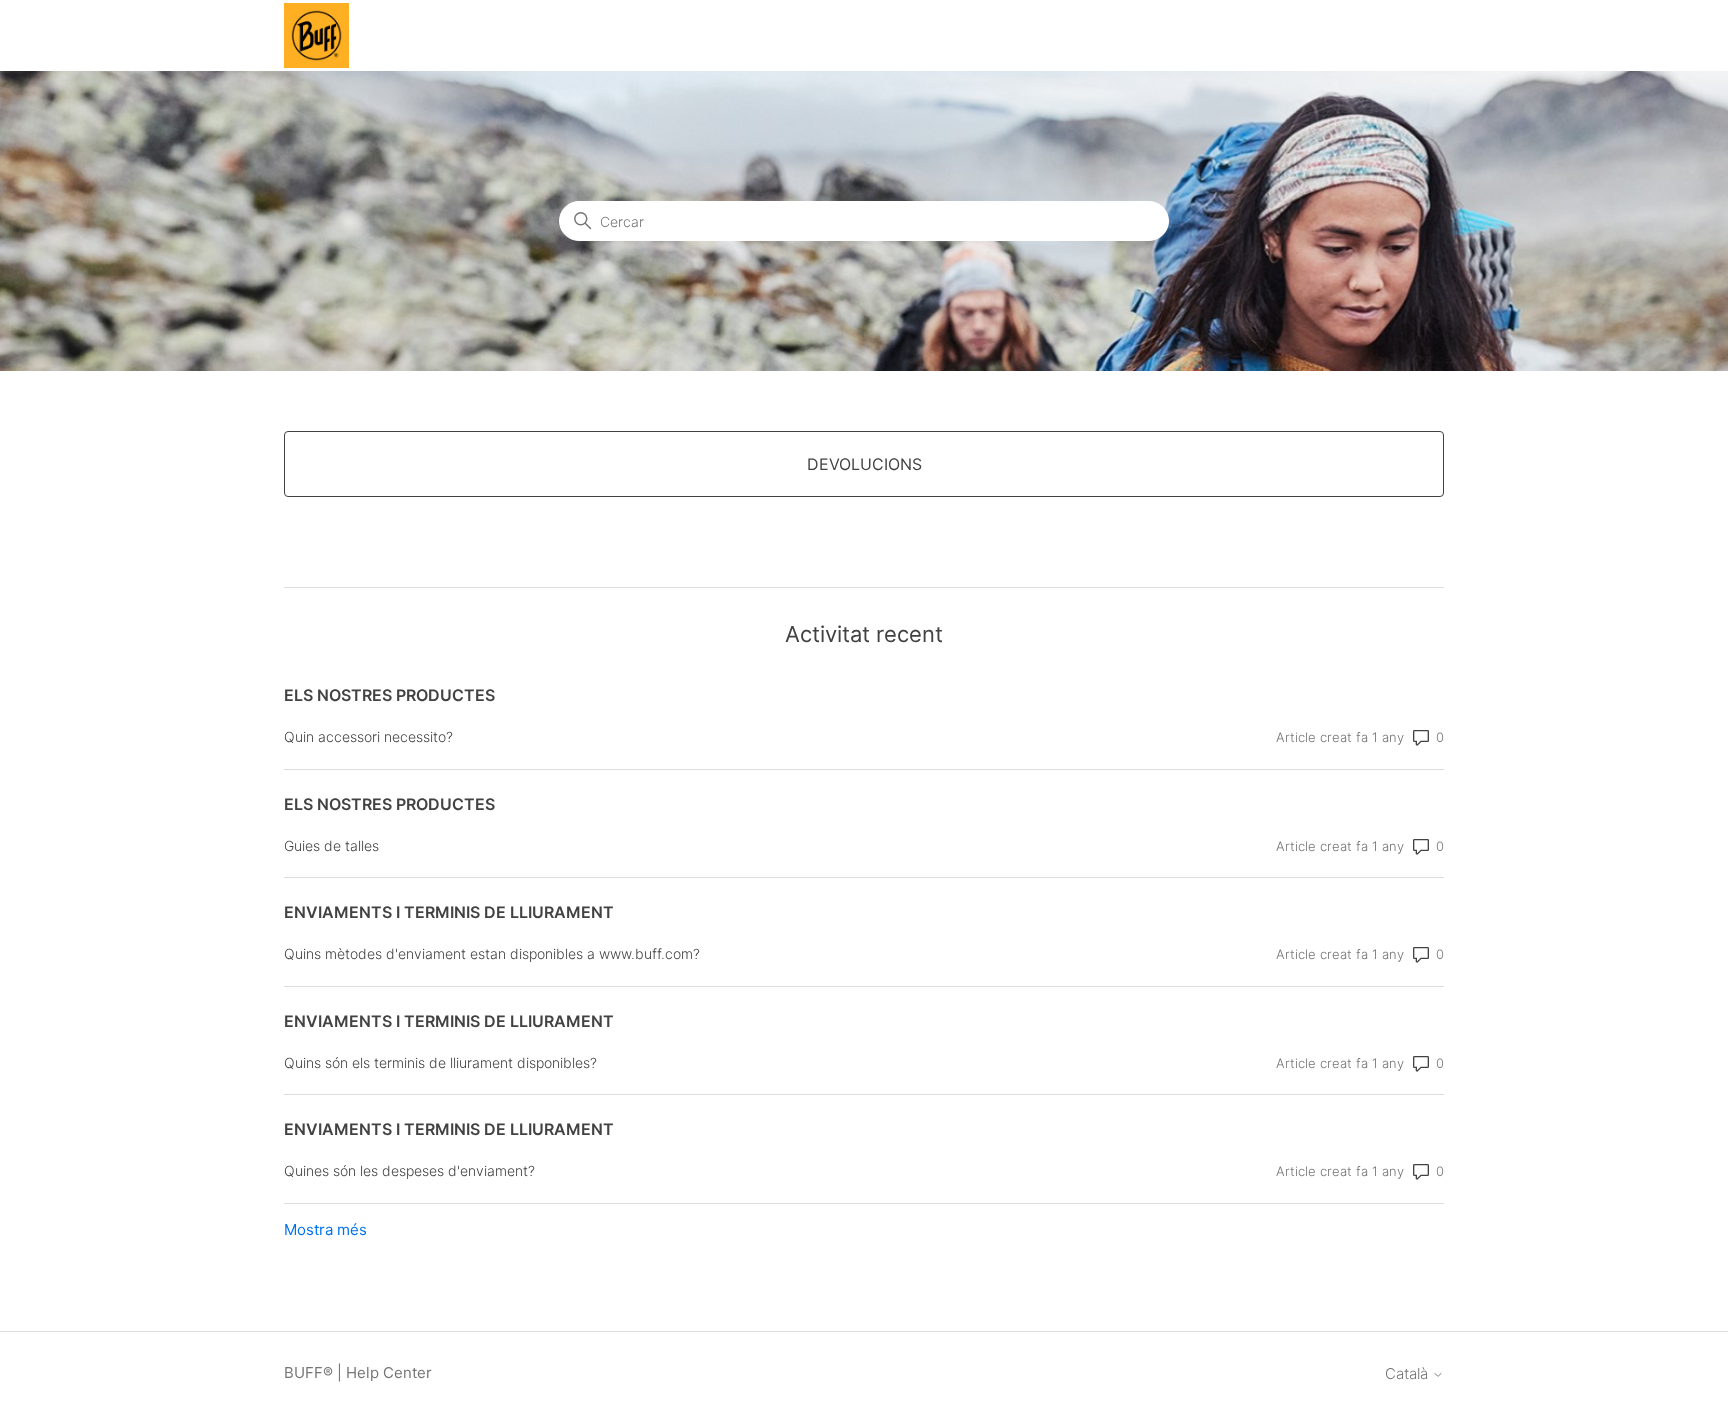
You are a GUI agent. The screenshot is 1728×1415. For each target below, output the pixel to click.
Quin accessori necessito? (368, 736)
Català (1408, 1373)
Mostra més (325, 1229)
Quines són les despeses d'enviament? (409, 1170)
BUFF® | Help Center (358, 1372)
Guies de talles (331, 845)
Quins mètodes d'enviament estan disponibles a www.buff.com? (492, 953)
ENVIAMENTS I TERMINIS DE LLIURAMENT (449, 912)
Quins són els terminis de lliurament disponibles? (440, 1062)
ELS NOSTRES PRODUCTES (389, 695)
